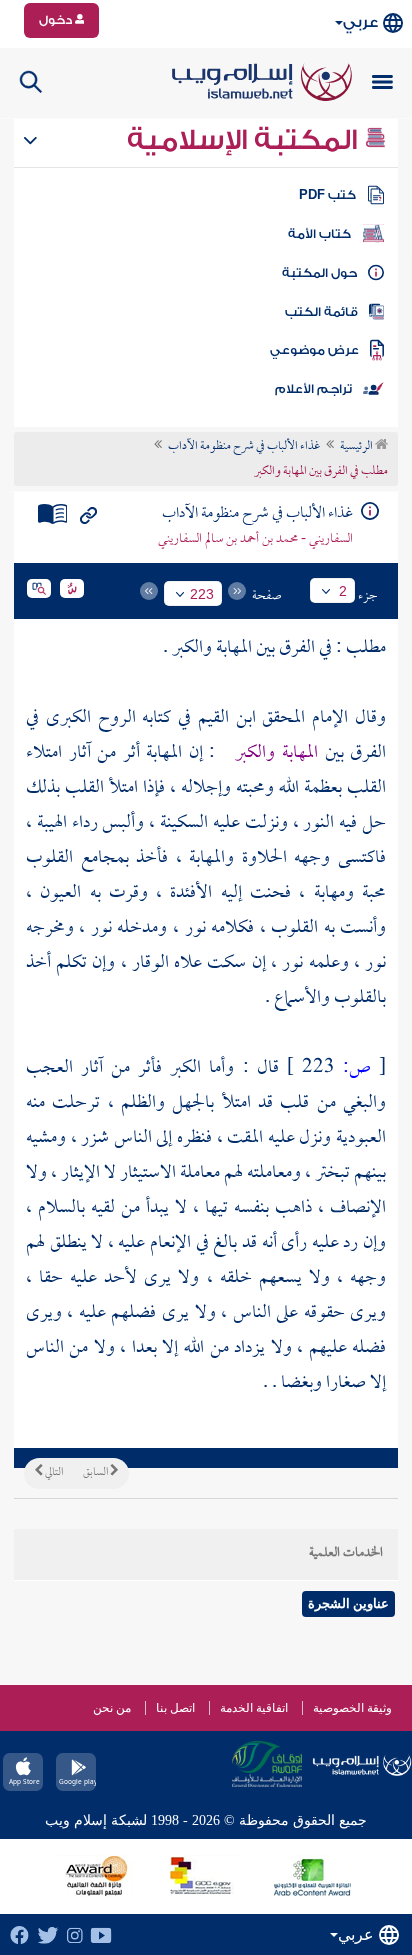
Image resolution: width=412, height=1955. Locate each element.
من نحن (112, 1708)
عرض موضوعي (314, 350)
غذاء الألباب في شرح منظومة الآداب (244, 447)
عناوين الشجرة (348, 1603)
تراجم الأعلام (313, 389)
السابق (96, 1473)
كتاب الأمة (319, 234)
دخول (57, 20)
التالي (53, 1473)
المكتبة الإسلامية (245, 140)
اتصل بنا (175, 1708)
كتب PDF (327, 195)
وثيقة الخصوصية (352, 1708)
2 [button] (343, 591)
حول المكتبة (319, 273)
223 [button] (202, 594)
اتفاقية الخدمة (254, 1708)
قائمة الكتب (321, 312)
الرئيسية (357, 447)
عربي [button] (360, 22)
